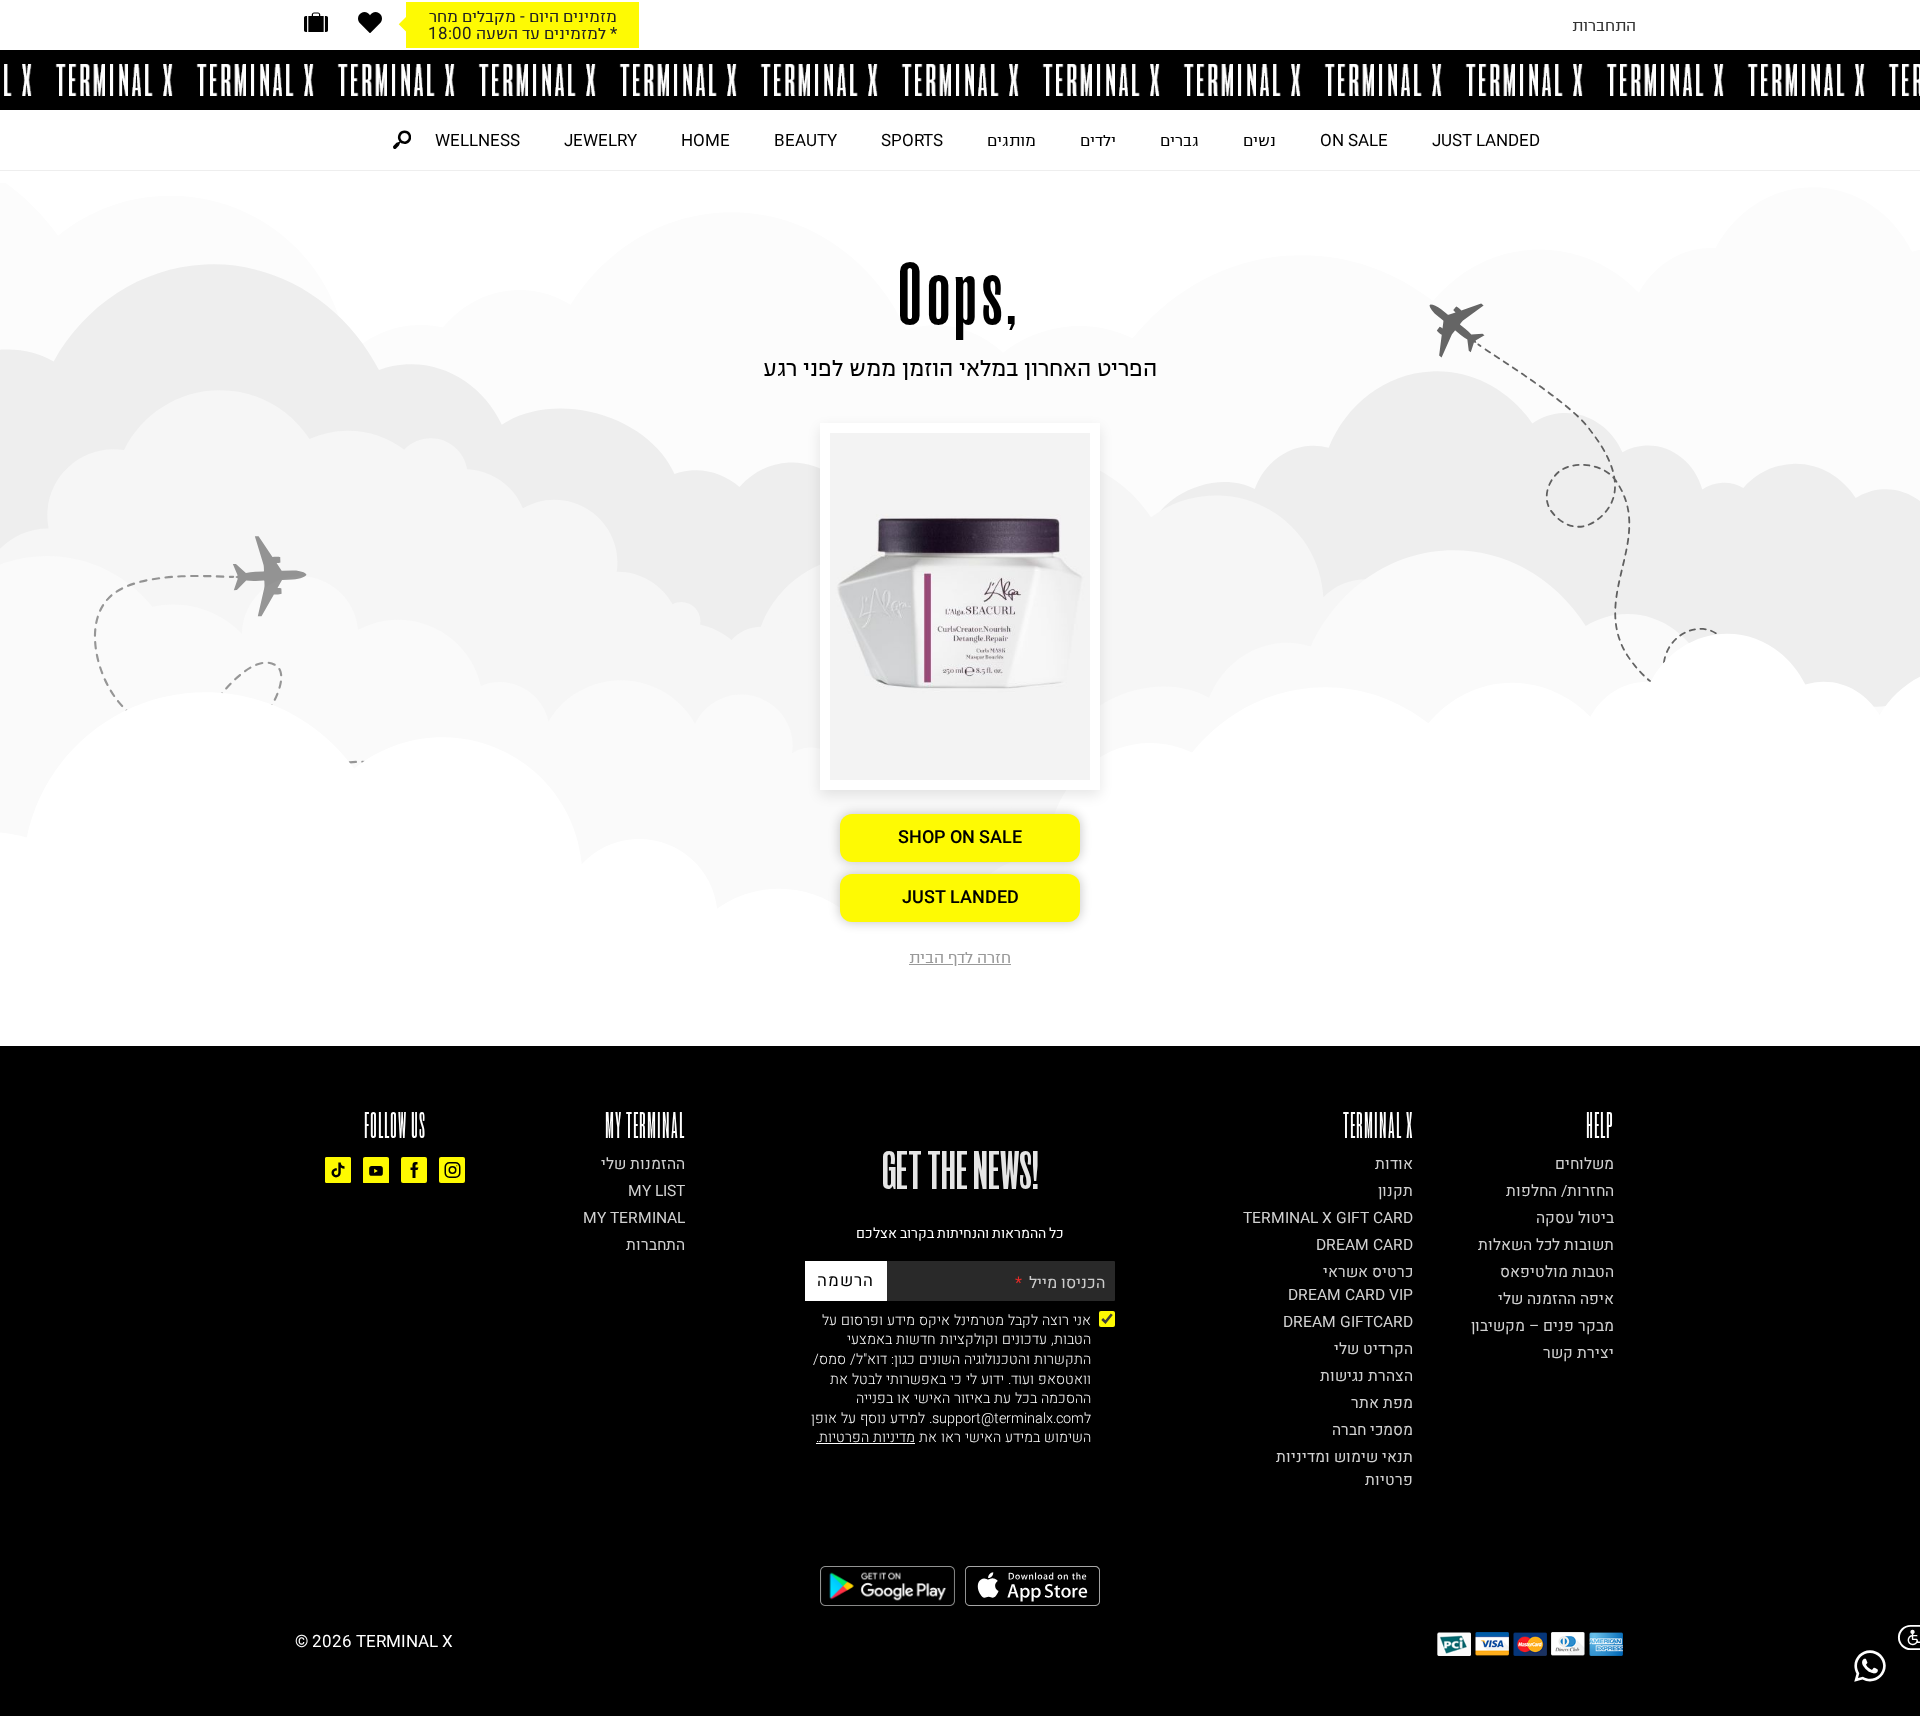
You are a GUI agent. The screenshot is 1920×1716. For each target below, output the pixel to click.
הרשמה (845, 1280)
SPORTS (912, 140)
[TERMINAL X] (960, 80)
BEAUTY (805, 140)
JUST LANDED (1486, 140)
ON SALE (1354, 140)
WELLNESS (477, 140)
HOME (705, 140)
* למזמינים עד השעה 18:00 (522, 33)
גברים (1179, 140)
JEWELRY (600, 140)
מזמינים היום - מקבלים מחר (523, 16)
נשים (1259, 140)
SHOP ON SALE (960, 837)
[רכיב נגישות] (1905, 1637)
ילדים (1098, 140)
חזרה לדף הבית (960, 957)
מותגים (1011, 140)
